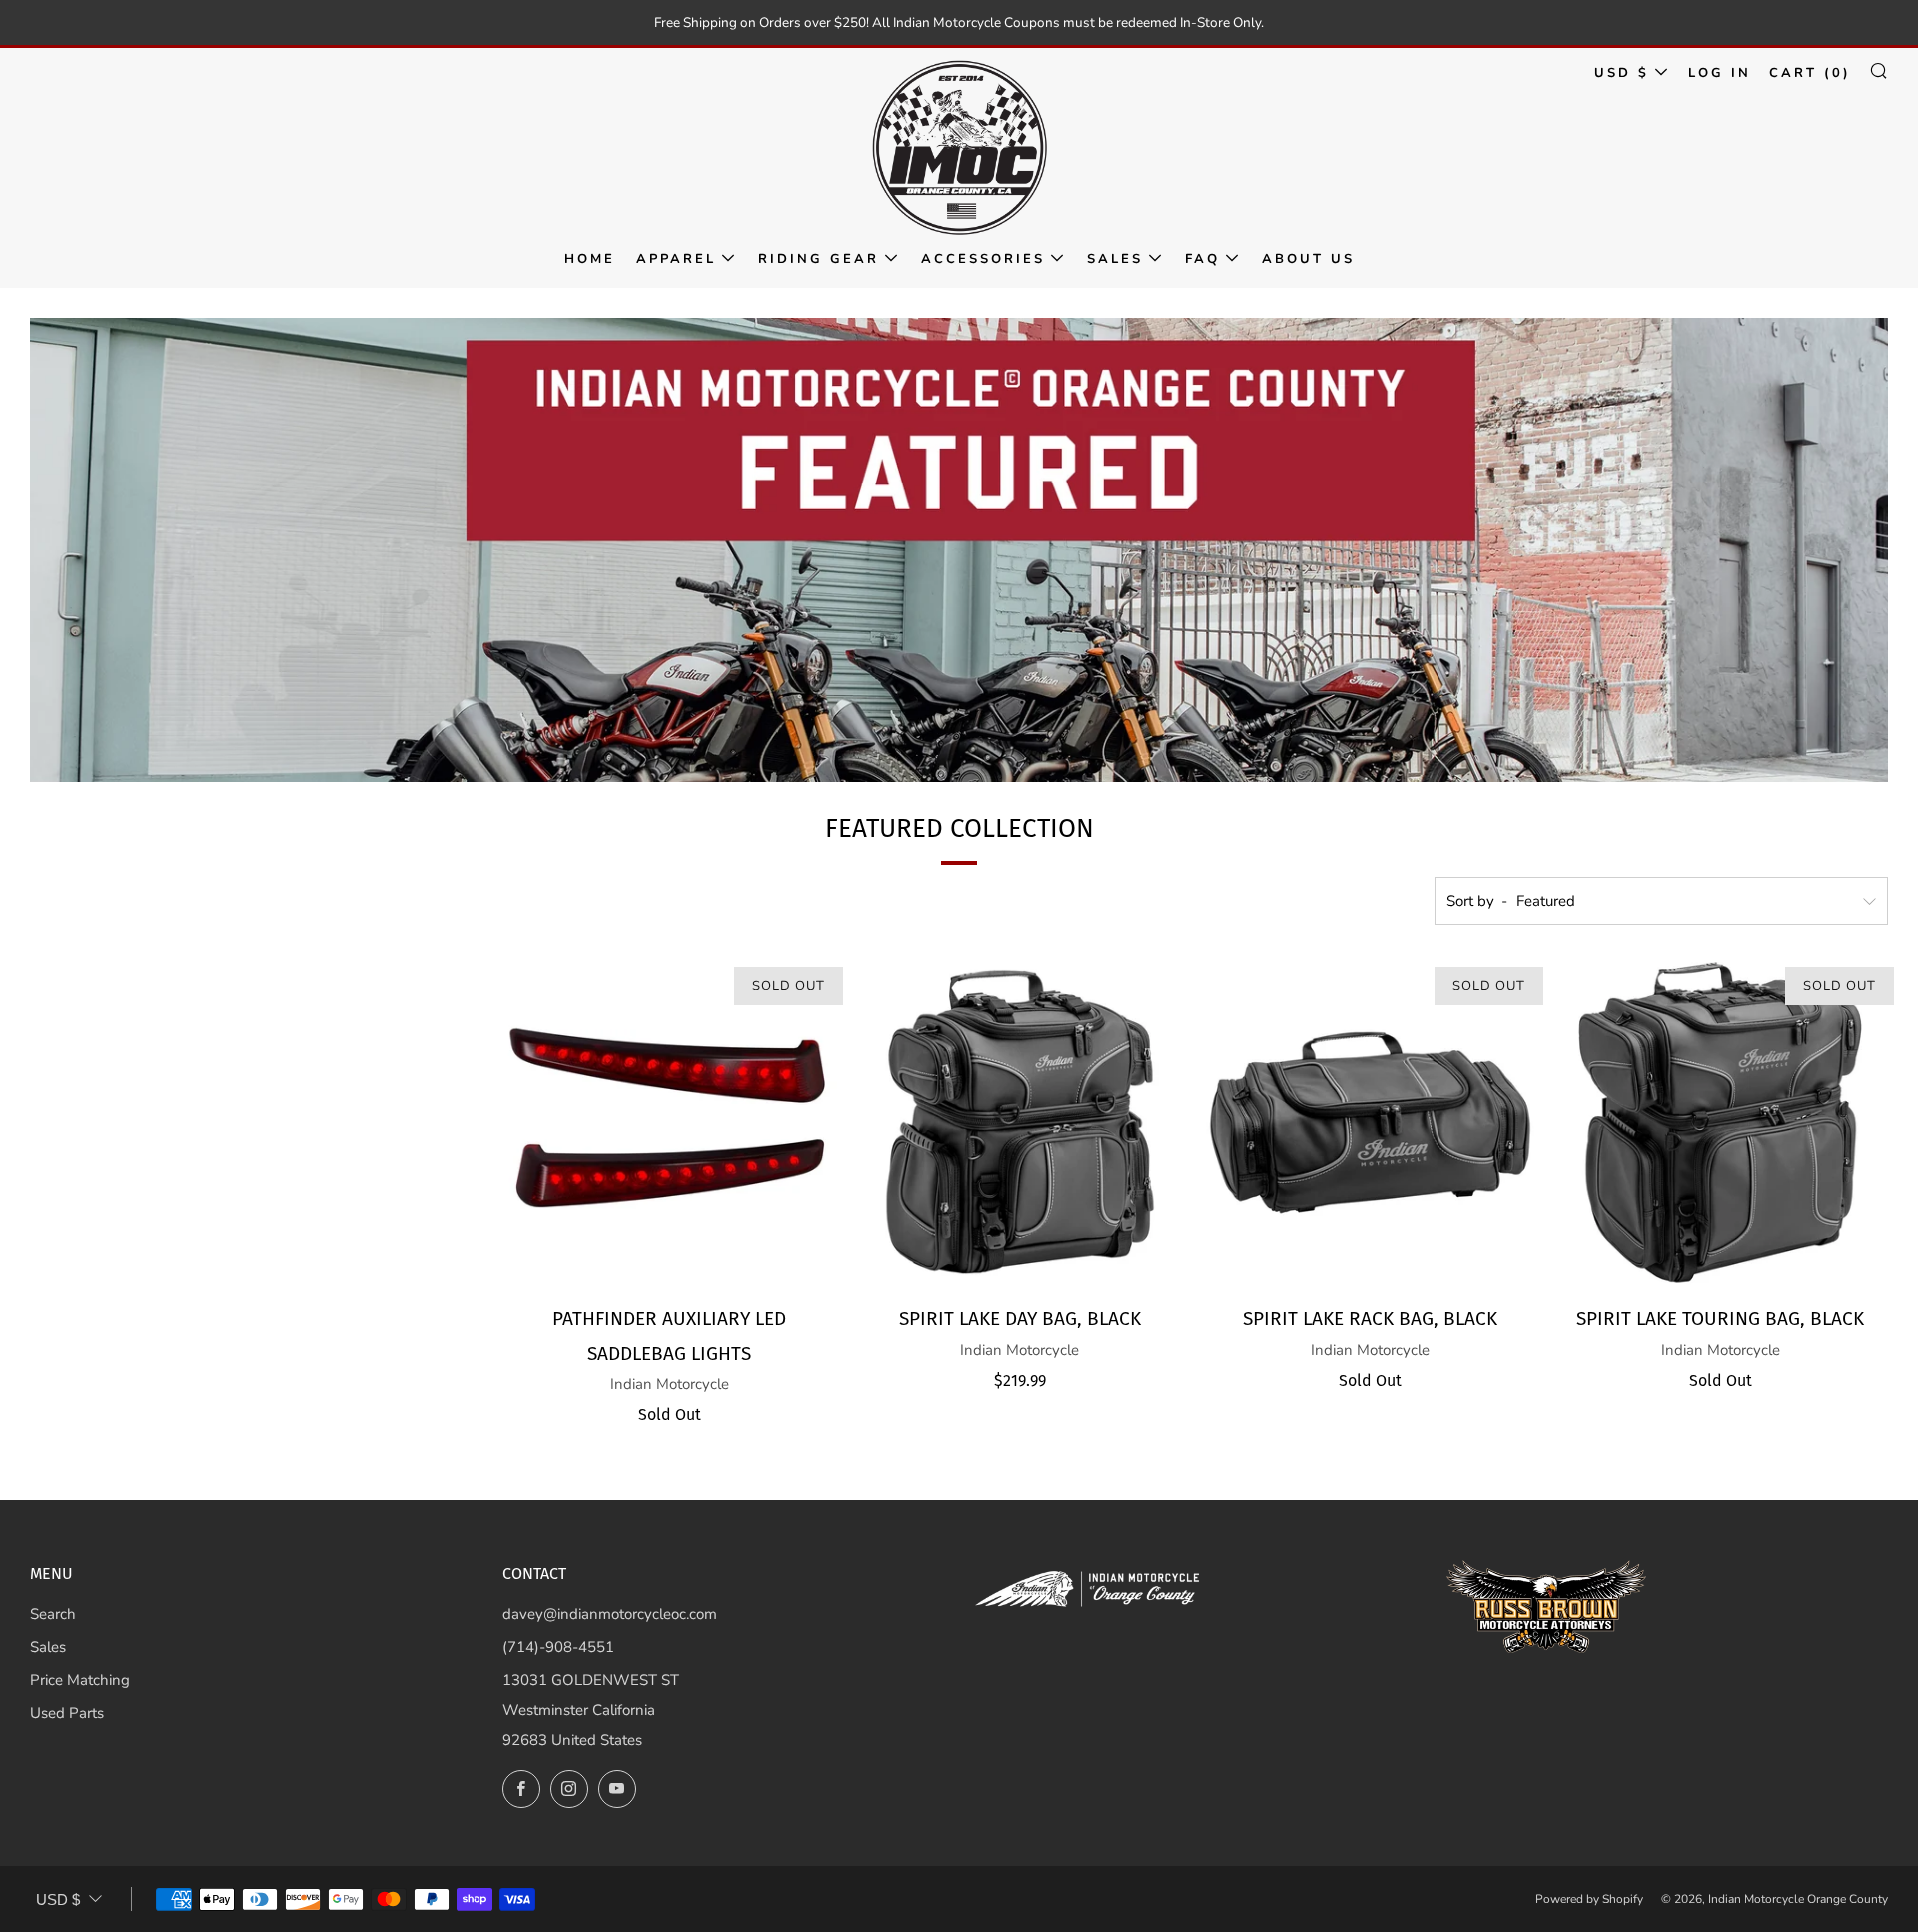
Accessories (983, 259)
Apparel (676, 259)
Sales (1115, 259)
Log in (1720, 73)
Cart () (1810, 73)
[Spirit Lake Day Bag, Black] (1020, 1123)
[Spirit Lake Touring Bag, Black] (1720, 1123)
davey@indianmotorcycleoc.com (610, 1614)
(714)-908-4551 (558, 1647)
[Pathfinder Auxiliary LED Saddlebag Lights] (670, 1123)
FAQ (1202, 259)
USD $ (1622, 73)
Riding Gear (819, 259)
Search (53, 1614)
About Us (1308, 259)
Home (590, 259)
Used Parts (67, 1713)
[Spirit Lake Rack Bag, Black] (1371, 1123)
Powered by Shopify (1589, 1899)
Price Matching (80, 1680)
